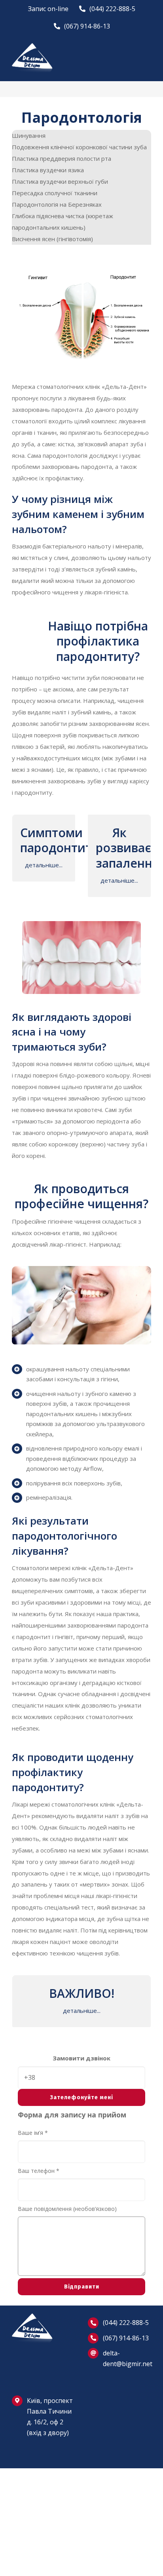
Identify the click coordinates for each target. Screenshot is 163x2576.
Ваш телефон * (39, 2171)
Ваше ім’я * (33, 2133)
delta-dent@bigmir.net (127, 2358)
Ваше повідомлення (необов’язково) (67, 2209)
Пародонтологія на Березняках (57, 204)
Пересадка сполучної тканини (55, 193)
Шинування (29, 135)
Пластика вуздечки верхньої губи (60, 181)
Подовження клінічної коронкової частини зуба (79, 147)
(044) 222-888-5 (126, 2323)
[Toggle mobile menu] (148, 55)
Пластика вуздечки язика (48, 170)
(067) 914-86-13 (126, 2338)
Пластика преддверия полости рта (62, 158)
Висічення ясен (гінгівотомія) (52, 239)
